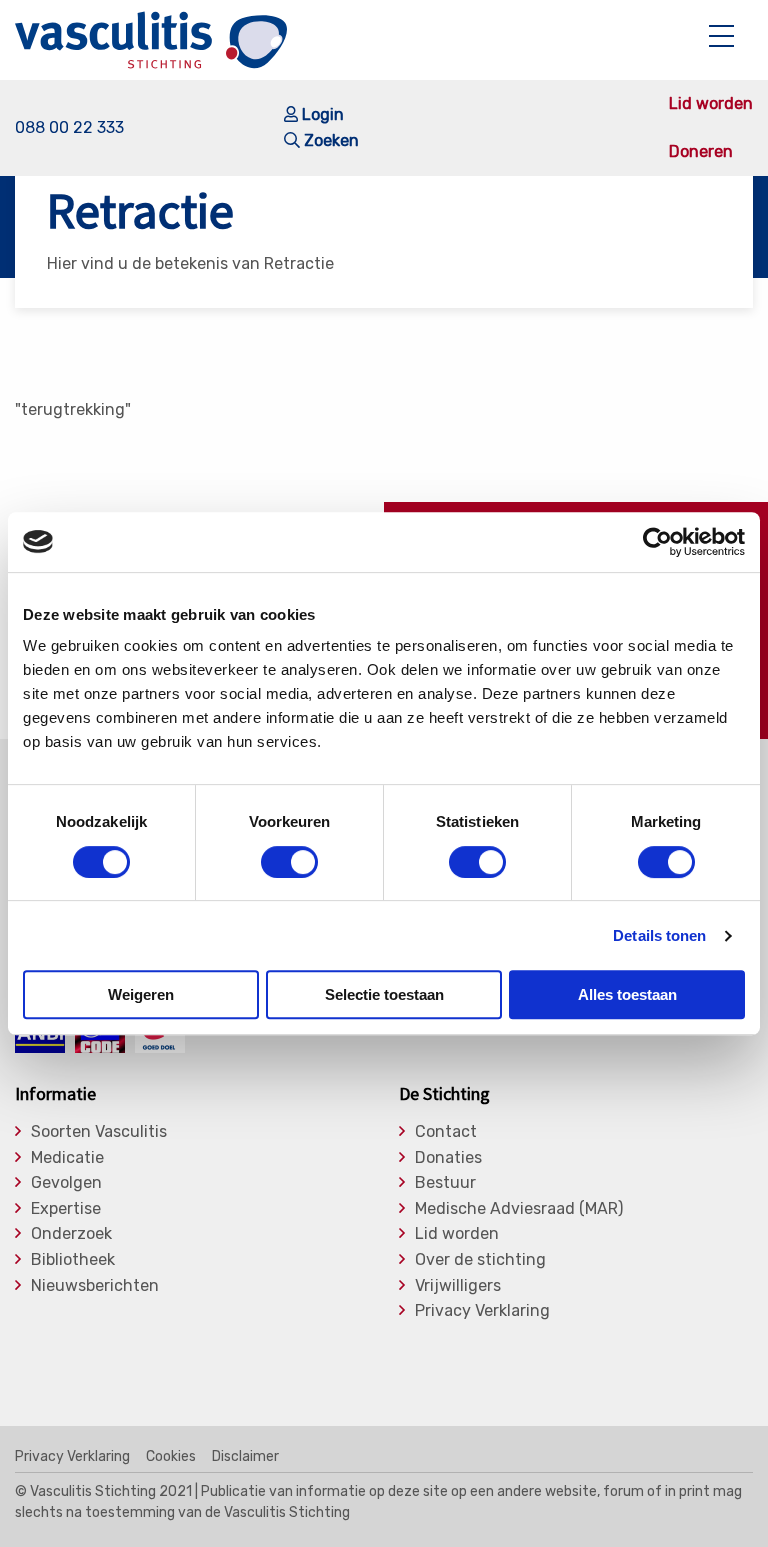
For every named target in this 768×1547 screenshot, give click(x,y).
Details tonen (659, 935)
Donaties (448, 1158)
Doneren (701, 152)
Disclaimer (245, 1457)
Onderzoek (71, 1234)
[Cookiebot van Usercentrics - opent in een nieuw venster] (657, 542)
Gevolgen (66, 1183)
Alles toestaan (627, 994)
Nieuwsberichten (95, 1286)
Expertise (66, 1209)
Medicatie (67, 1158)
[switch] (289, 862)
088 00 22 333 (69, 127)
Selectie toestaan (384, 994)
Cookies (171, 1457)
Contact (446, 1132)
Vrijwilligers (458, 1286)
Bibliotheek (73, 1260)
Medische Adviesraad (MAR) (519, 1209)
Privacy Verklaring (482, 1311)
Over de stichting (480, 1260)
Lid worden (711, 104)
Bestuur (445, 1183)
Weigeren (141, 994)
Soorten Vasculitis (99, 1132)
